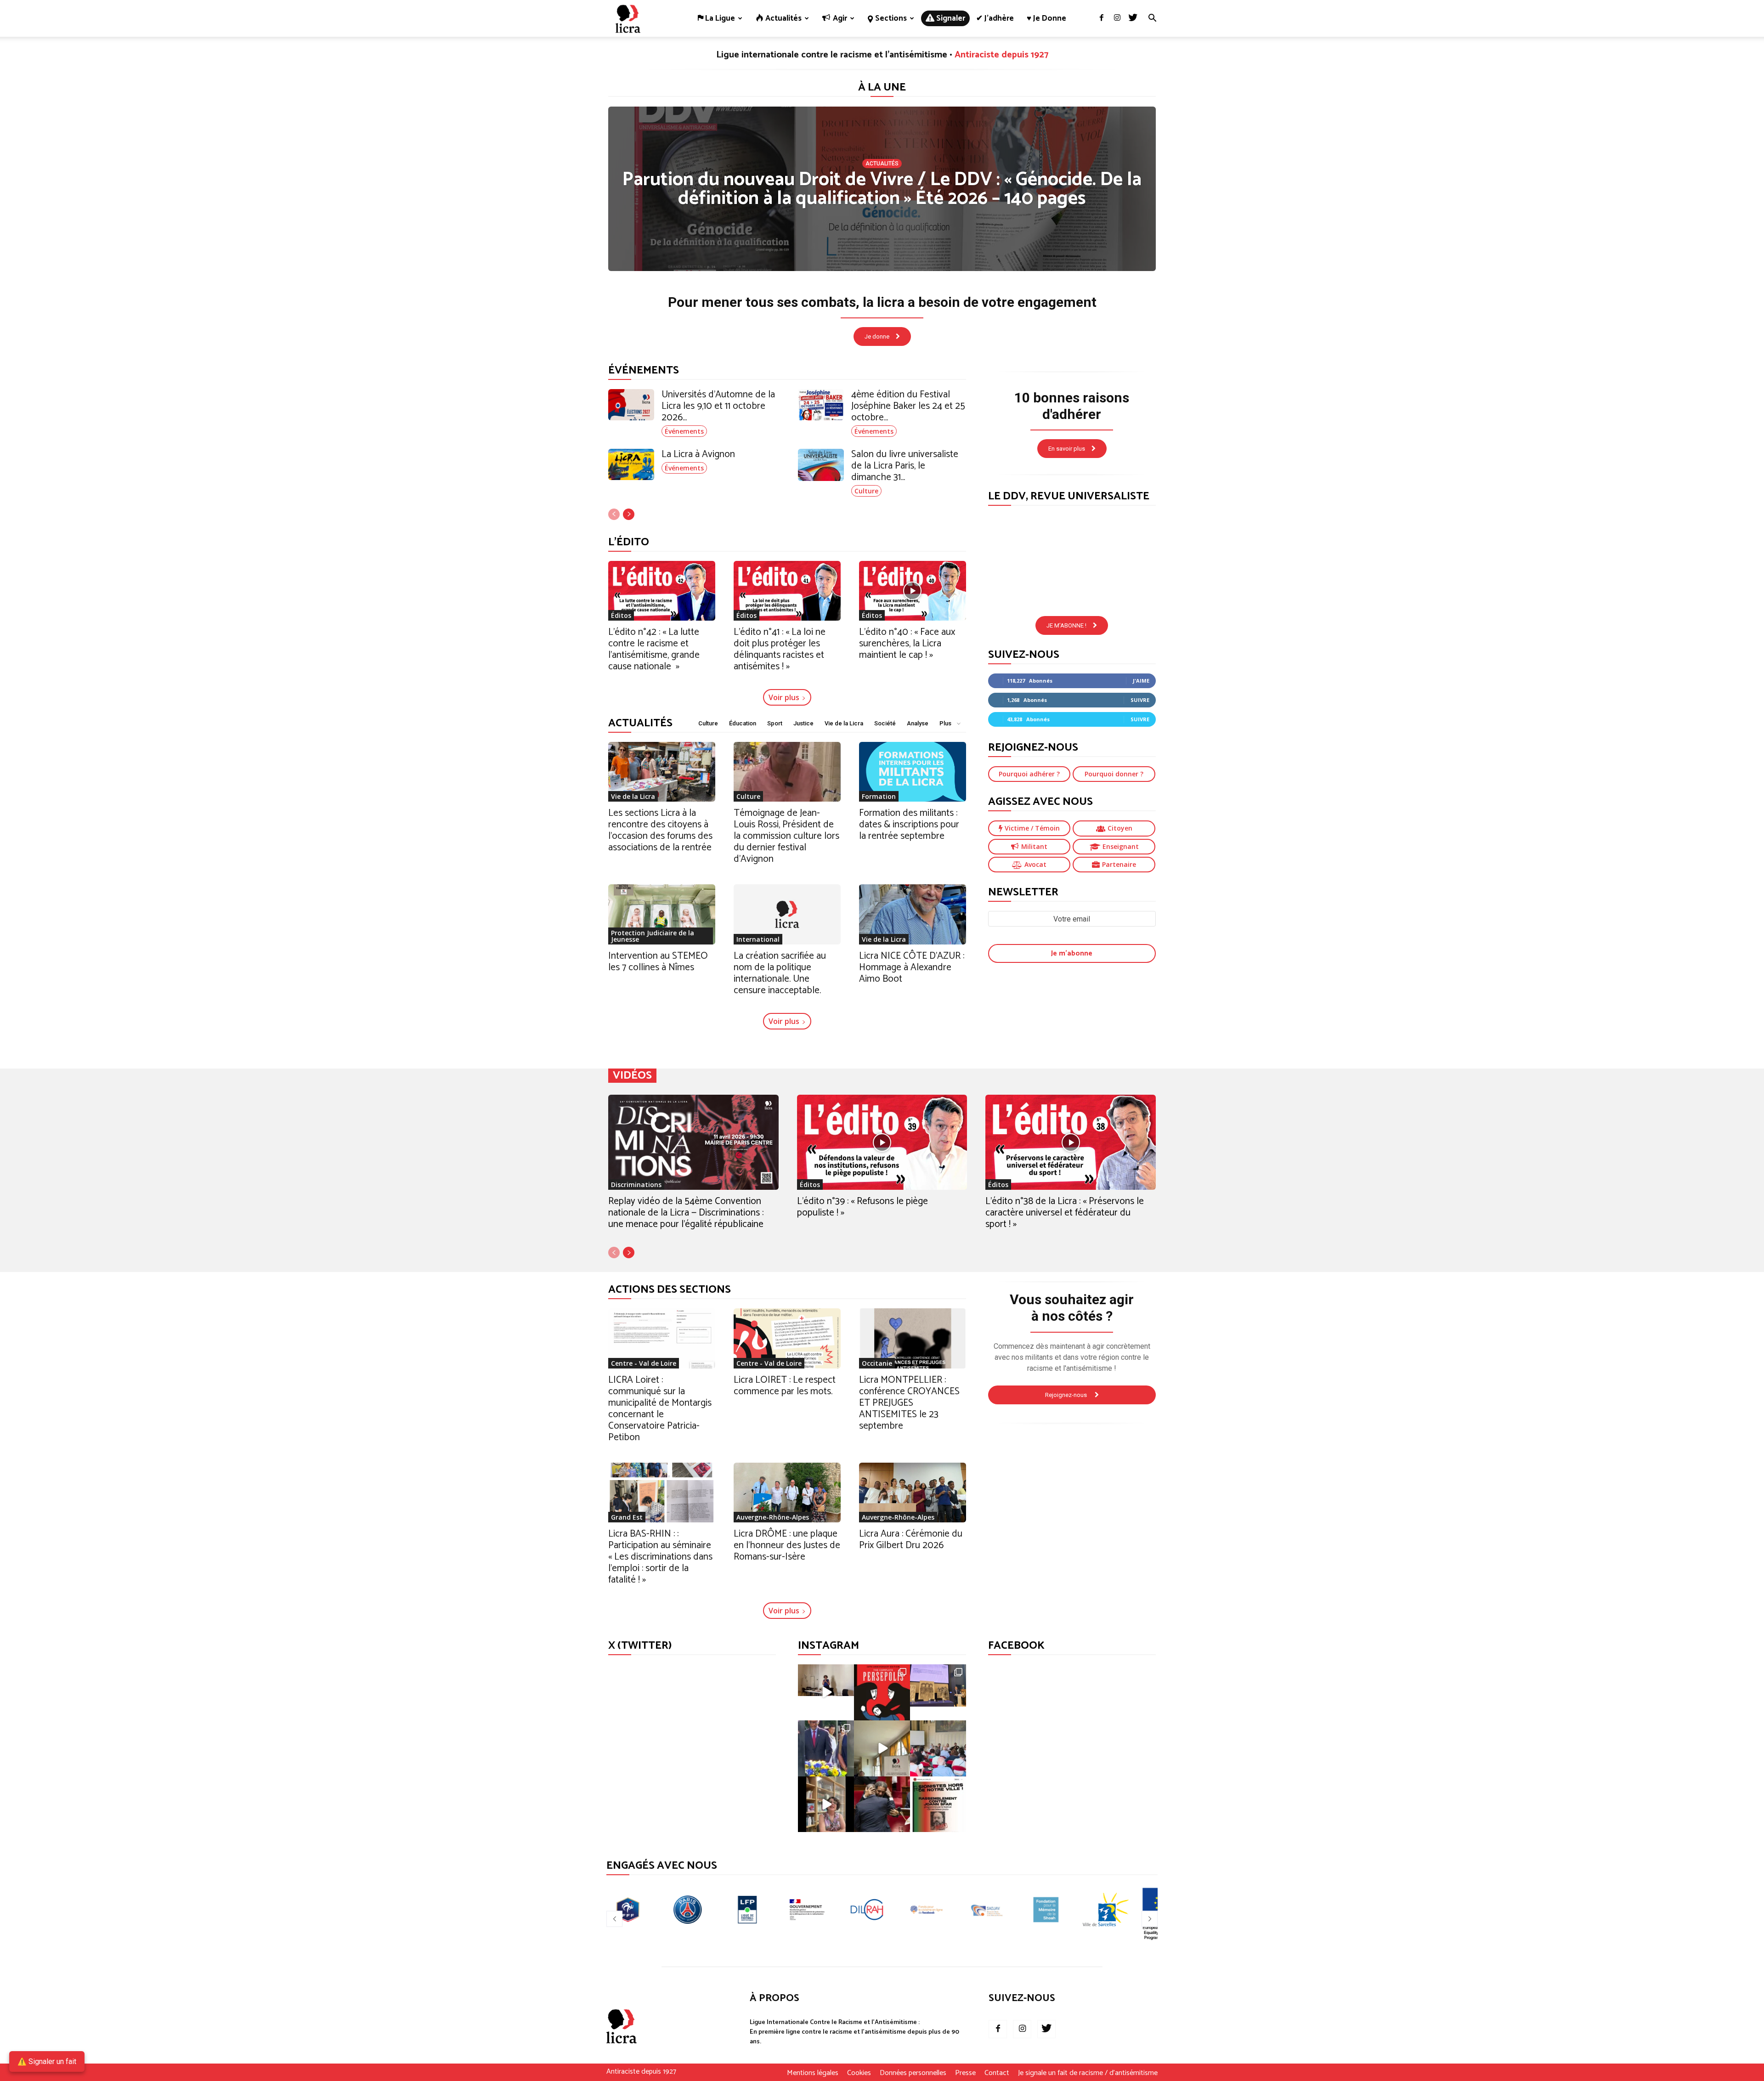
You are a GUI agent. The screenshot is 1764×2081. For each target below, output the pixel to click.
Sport (775, 723)
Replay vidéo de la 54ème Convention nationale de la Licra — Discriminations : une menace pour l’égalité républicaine (686, 1213)
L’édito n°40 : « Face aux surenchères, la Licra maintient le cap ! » (907, 644)
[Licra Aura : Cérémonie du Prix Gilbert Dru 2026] (913, 1493)
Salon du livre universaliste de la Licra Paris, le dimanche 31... (905, 466)
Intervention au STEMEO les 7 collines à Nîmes (658, 962)
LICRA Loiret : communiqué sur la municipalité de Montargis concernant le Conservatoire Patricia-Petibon (660, 1409)
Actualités (882, 164)
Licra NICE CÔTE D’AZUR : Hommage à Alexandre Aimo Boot (912, 967)
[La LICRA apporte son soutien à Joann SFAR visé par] (938, 1804)
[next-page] (629, 514)
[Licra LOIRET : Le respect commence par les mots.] (787, 1338)
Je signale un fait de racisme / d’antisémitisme (1088, 2073)
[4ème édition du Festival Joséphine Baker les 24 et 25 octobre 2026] (821, 405)
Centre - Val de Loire (644, 1363)
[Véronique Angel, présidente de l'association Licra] (826, 1804)
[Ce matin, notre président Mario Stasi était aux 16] (938, 1692)
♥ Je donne (1046, 18)
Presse (965, 2073)
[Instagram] (1117, 18)
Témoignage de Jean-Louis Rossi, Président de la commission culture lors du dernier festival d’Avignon (786, 836)
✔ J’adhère (995, 18)
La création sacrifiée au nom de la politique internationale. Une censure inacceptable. (780, 973)
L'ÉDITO (629, 542)
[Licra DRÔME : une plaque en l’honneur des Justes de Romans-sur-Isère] (787, 1493)
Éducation (743, 723)
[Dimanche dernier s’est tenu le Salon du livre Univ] (882, 1748)
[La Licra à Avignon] (631, 465)
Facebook (1016, 1646)
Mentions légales (813, 2073)
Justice (803, 723)
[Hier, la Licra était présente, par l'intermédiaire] (826, 1748)
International (758, 939)
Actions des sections (670, 1290)
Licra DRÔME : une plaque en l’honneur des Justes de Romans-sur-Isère (787, 1545)
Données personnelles (913, 2073)
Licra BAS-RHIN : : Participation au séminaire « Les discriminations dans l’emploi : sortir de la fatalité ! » (660, 1557)
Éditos (621, 615)
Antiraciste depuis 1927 (1001, 55)
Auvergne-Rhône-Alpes (773, 1517)
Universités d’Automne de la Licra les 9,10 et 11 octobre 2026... (718, 406)
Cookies (859, 2073)
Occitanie (877, 1363)
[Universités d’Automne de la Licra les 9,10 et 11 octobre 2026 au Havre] (631, 405)
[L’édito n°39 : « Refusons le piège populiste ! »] (882, 1142)
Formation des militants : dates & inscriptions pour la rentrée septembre (909, 825)
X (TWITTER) (640, 1646)
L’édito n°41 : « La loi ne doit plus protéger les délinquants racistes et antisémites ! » (780, 649)
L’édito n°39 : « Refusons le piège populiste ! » (862, 1207)
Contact (997, 2073)
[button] (1152, 19)
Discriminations (636, 1185)
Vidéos (632, 1076)
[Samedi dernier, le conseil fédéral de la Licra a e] (938, 1748)
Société (885, 723)
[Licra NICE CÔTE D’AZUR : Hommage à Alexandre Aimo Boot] (913, 914)
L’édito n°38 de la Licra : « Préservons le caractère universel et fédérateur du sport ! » (1065, 1213)
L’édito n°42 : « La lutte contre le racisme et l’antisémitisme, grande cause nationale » (654, 649)
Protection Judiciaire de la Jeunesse (653, 936)
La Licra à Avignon (698, 454)
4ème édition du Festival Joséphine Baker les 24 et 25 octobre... (908, 406)
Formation (879, 796)
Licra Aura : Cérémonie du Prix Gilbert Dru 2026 (911, 1540)
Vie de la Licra (844, 723)
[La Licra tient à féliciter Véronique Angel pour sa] (826, 1692)
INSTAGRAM (828, 1646)
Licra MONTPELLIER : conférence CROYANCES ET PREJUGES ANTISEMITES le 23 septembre (909, 1403)
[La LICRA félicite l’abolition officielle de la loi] (882, 1804)
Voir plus (784, 697)
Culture (866, 491)
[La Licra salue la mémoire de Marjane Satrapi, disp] (882, 1692)
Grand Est (627, 1517)
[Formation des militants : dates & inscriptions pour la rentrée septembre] (913, 772)
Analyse (918, 723)
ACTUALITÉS (640, 723)
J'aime (1141, 681)
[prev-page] (614, 514)
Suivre (1140, 700)
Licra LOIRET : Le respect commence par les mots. (785, 1386)
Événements (684, 431)
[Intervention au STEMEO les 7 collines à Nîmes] (662, 914)
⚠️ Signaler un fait (47, 2061)
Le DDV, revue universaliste (1069, 496)
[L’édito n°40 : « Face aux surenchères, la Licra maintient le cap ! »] (913, 591)
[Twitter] (1133, 18)
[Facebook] (1102, 18)
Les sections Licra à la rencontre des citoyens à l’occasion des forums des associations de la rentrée (660, 830)
